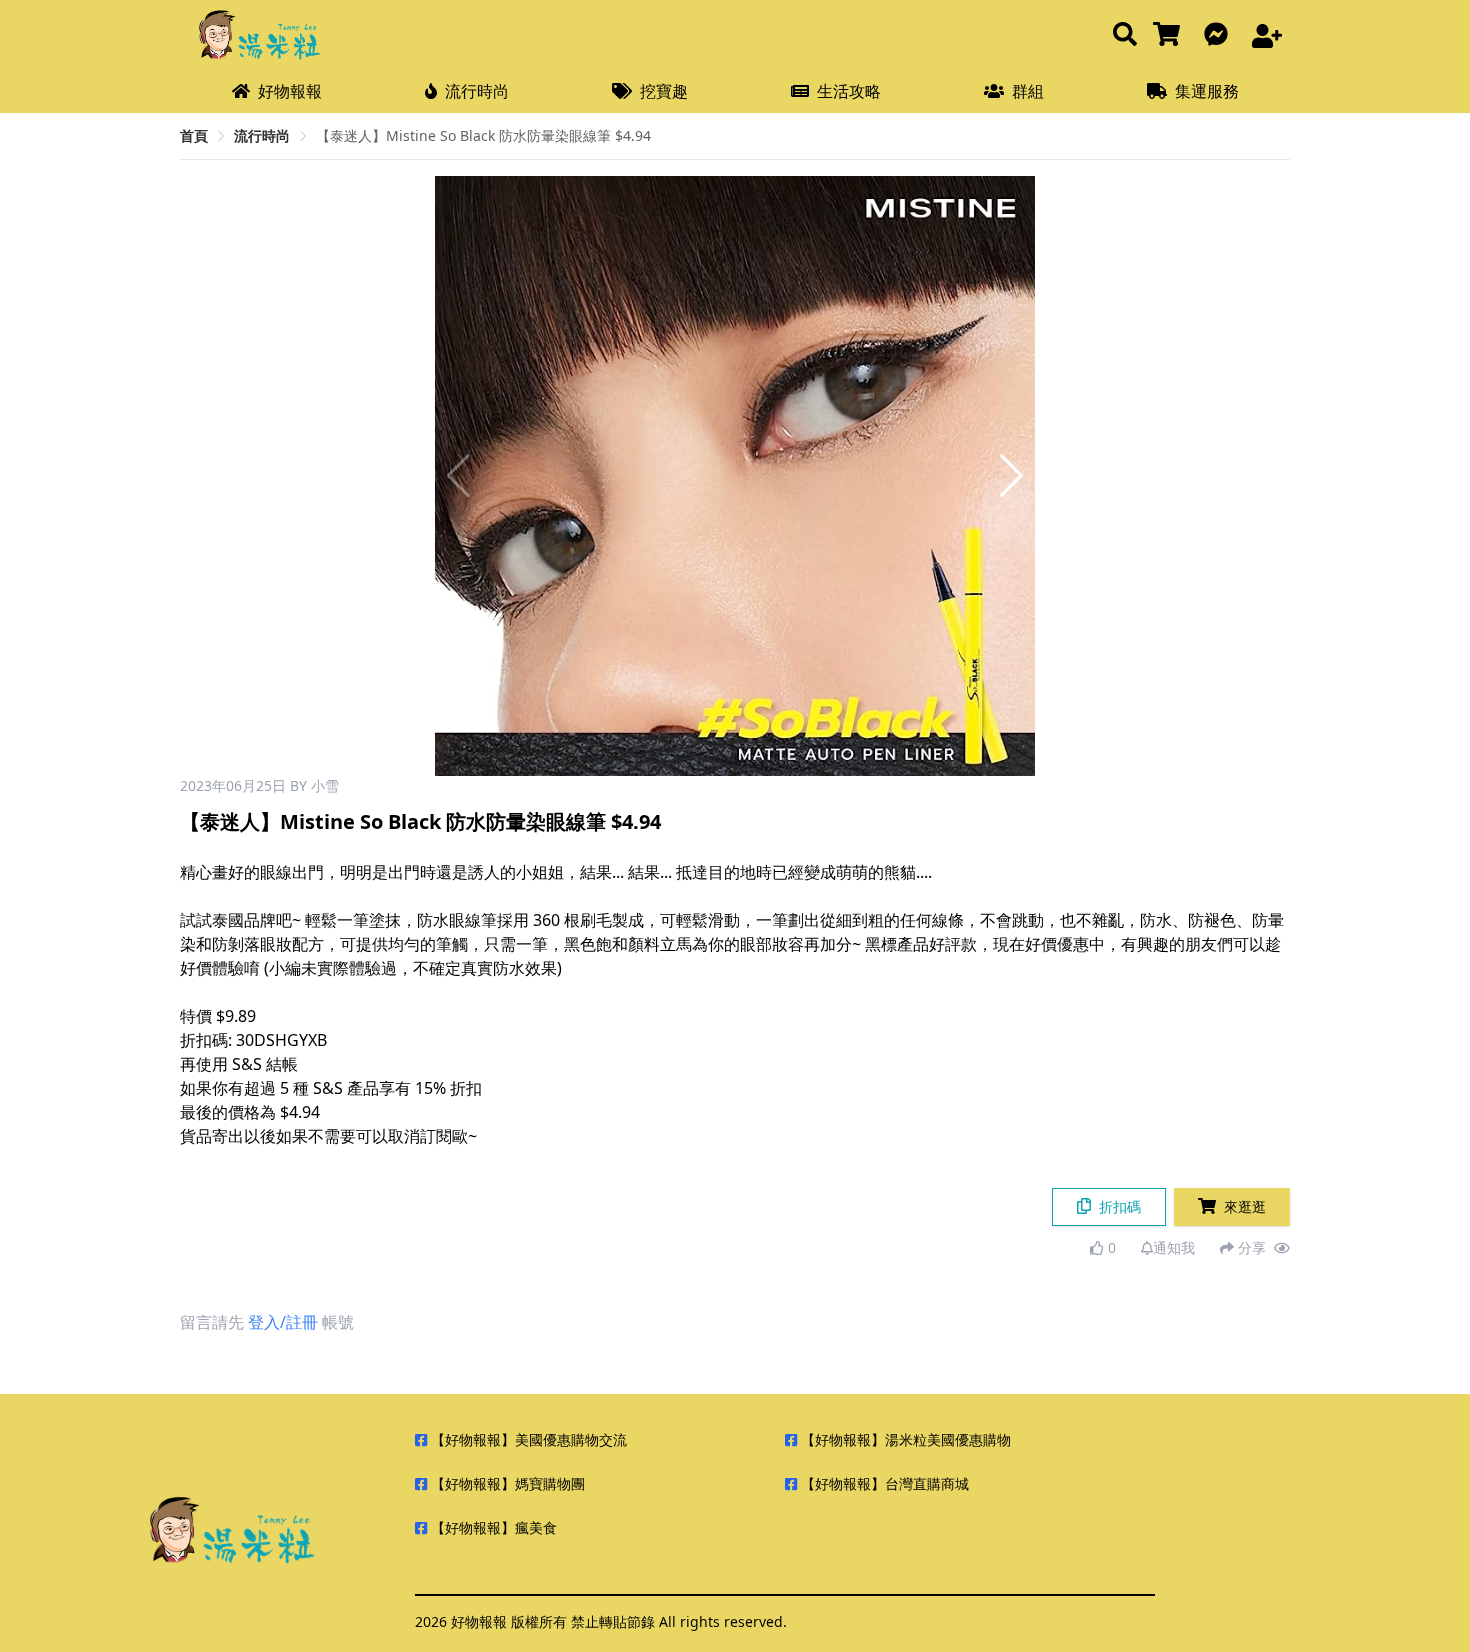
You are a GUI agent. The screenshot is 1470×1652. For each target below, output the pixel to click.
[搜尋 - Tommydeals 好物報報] (1125, 35)
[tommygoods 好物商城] (1170, 35)
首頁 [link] (194, 135)
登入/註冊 (283, 1322)
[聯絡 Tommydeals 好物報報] (1220, 35)
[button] (1011, 476)
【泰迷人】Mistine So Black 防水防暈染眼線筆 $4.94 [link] (483, 135)
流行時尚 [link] (262, 135)
